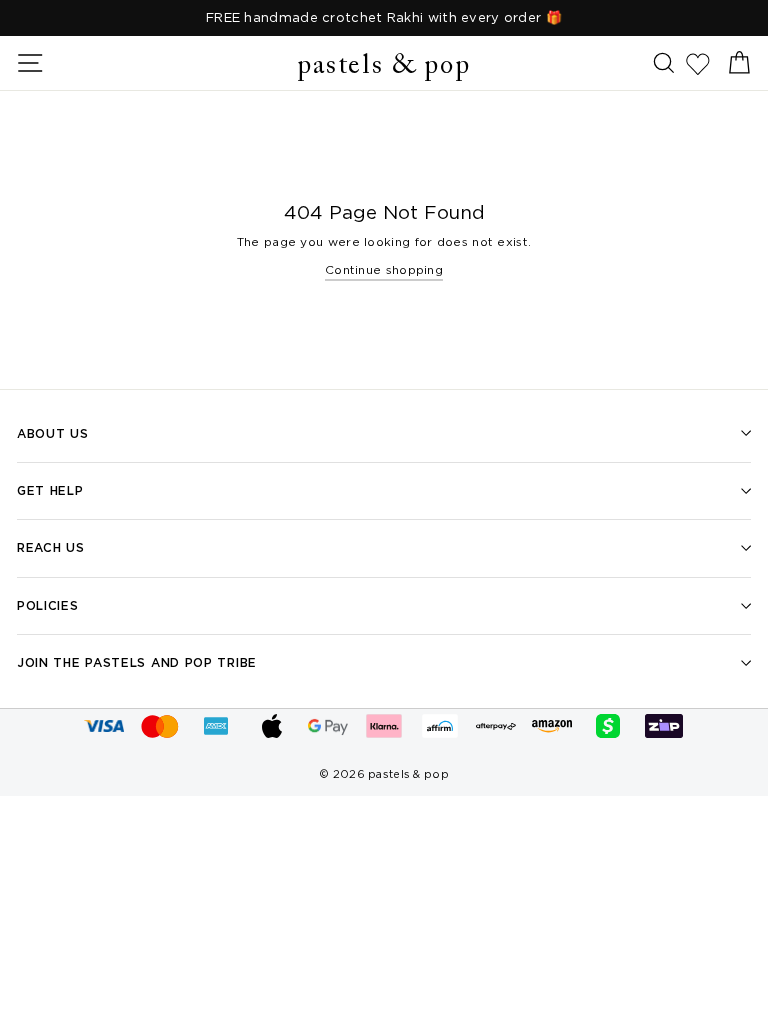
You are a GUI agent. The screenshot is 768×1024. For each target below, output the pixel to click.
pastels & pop (383, 66)
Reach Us (51, 547)
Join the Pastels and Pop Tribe (137, 662)
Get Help (50, 490)
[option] (384, 18)
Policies (48, 605)
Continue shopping (384, 269)
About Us (53, 433)
